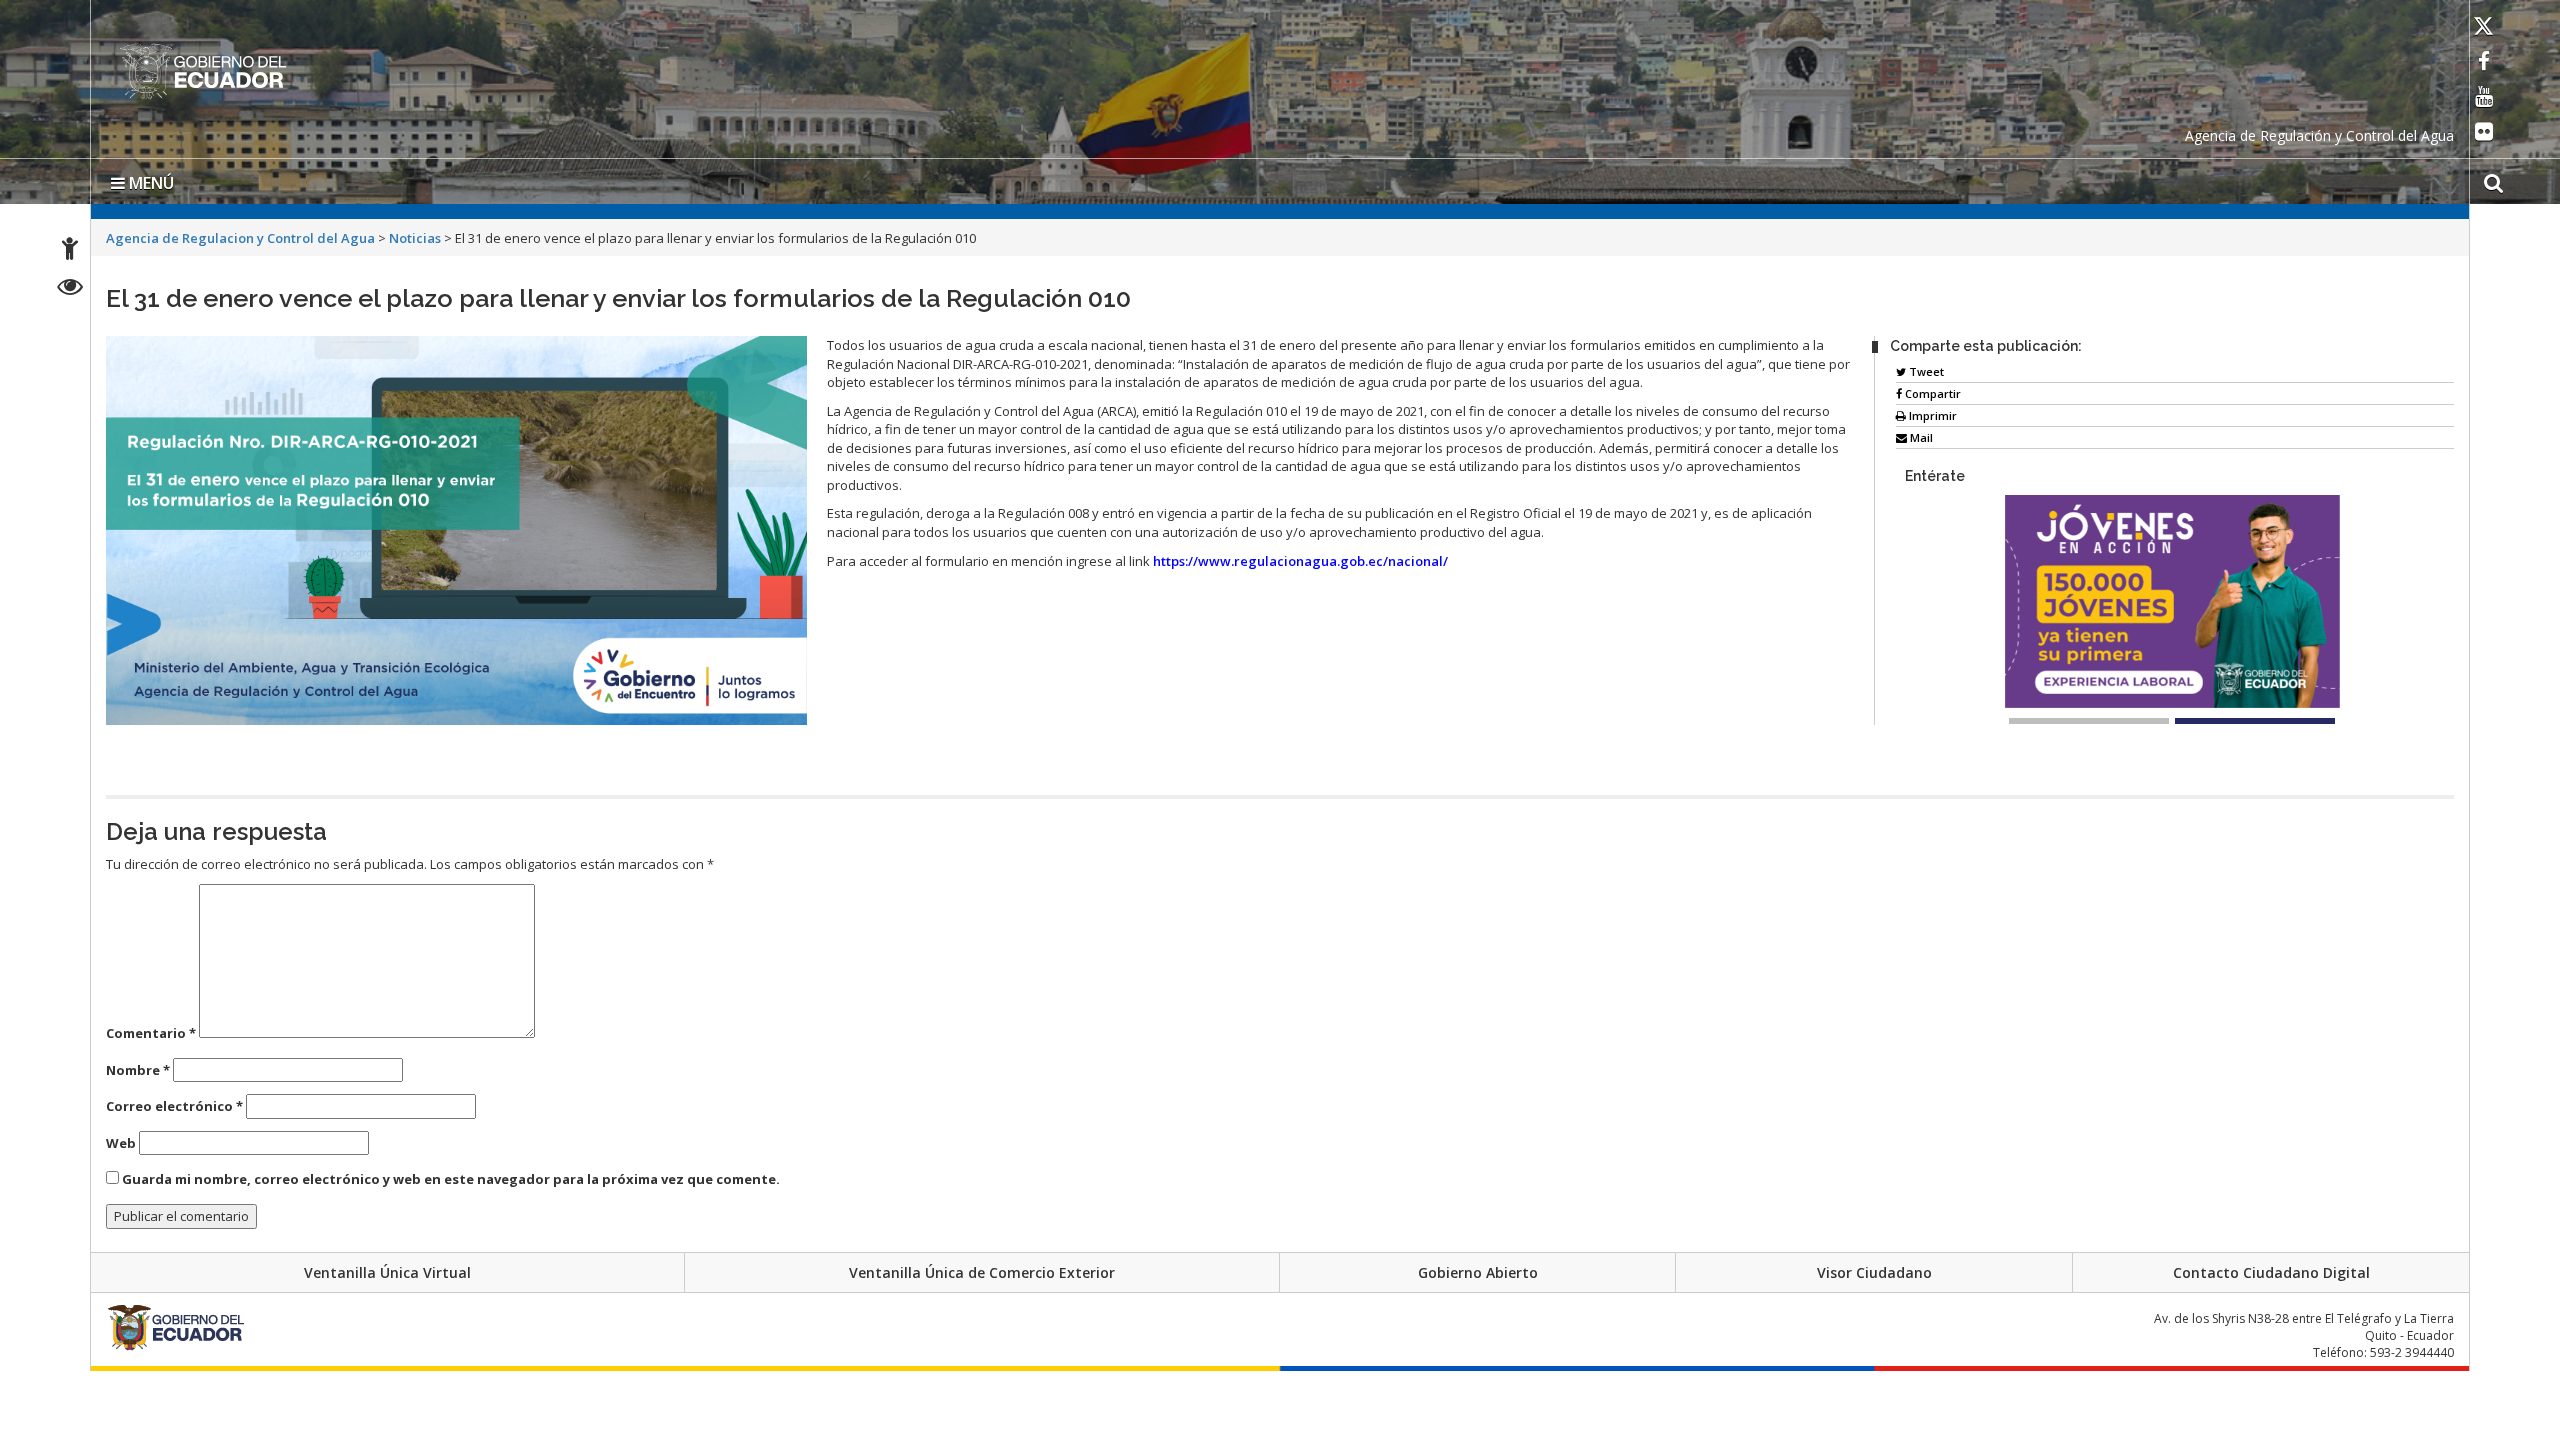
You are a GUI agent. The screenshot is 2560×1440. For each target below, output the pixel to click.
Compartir (1931, 389)
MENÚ (149, 179)
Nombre (138, 1066)
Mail (1920, 433)
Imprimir (1931, 411)
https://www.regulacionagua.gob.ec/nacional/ (1300, 557)
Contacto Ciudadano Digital (2271, 1268)
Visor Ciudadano (1874, 1268)
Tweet (1925, 367)
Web (121, 1139)
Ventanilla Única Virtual (387, 1268)
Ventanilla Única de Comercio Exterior (982, 1268)
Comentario (151, 1029)
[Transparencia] (70, 289)
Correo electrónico (174, 1102)
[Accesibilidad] (70, 251)
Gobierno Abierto (1478, 1268)
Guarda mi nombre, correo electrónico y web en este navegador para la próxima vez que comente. (451, 1175)
